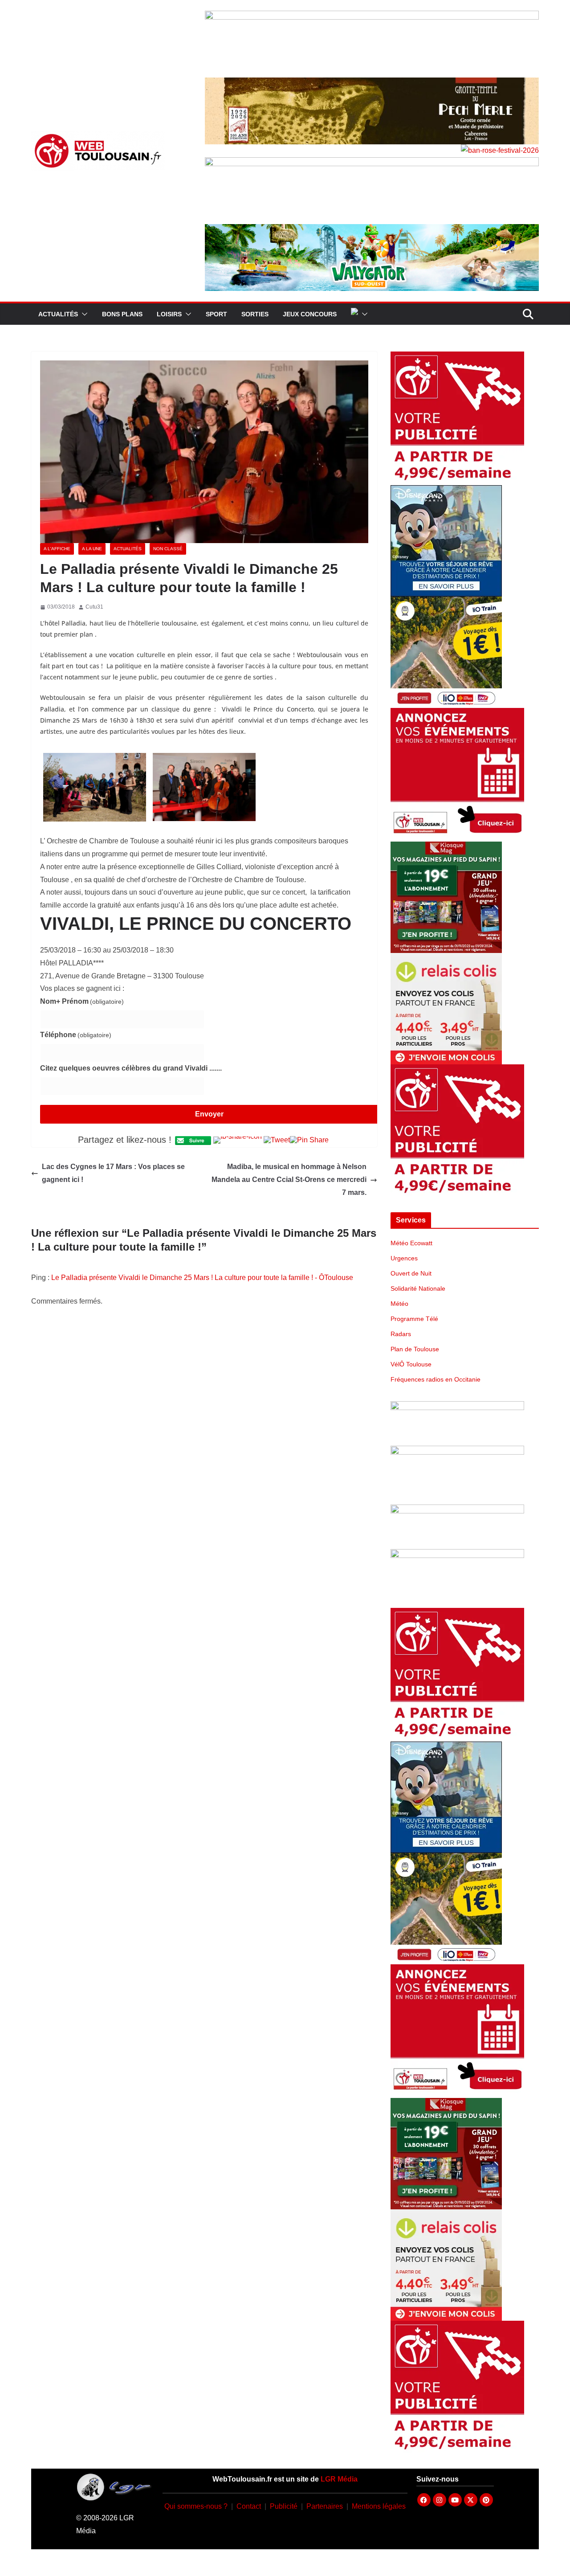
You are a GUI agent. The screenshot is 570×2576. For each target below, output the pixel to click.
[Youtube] (455, 2500)
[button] (83, 314)
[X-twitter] (471, 2500)
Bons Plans (122, 314)
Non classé (168, 549)
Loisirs (169, 314)
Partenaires (325, 2506)
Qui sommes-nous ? (196, 2506)
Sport (216, 314)
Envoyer (209, 1114)
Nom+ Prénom (82, 1001)
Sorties (255, 314)
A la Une (92, 549)
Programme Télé (414, 1319)
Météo (399, 1304)
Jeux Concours (310, 314)
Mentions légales (379, 2506)
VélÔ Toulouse (411, 1364)
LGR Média (339, 2479)
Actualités (58, 314)
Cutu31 (94, 607)
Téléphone (76, 1035)
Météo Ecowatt (411, 1243)
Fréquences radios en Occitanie (436, 1379)
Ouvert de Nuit (411, 1273)
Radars (401, 1334)
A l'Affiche (57, 549)
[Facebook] (424, 2500)
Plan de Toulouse (415, 1349)
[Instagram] (440, 2500)
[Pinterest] (486, 2500)
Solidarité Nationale (418, 1288)
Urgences (404, 1258)
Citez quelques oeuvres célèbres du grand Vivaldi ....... (131, 1068)
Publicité (284, 2506)
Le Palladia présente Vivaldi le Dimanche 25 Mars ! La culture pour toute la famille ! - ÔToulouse (202, 1278)
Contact (249, 2506)
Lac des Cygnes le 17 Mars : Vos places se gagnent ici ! (113, 1173)
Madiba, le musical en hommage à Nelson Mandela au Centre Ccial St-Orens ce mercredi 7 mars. (289, 1180)
